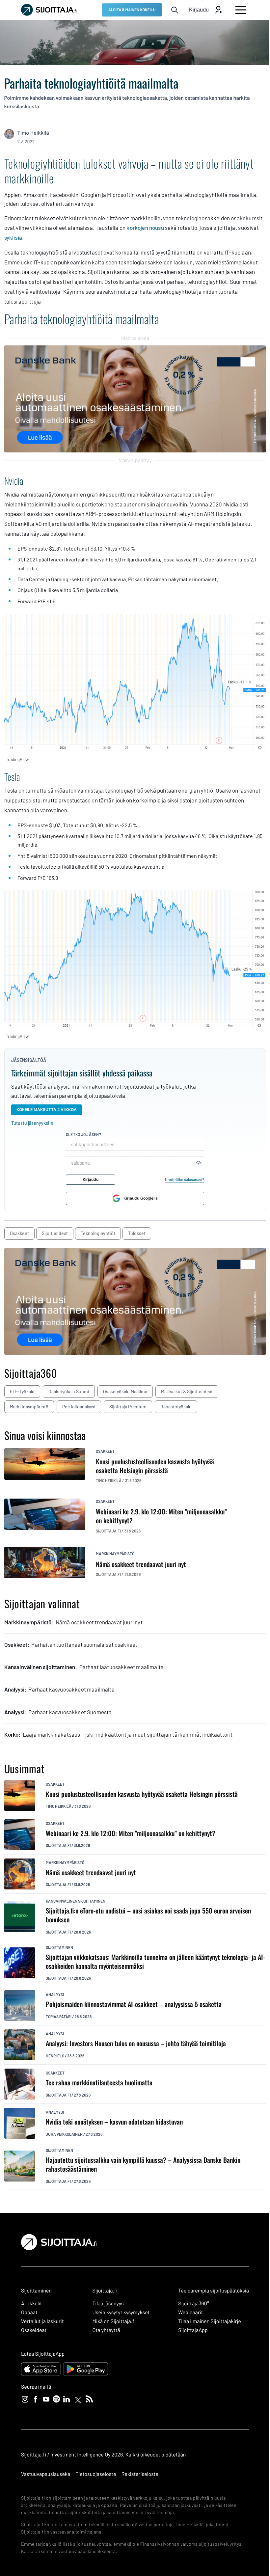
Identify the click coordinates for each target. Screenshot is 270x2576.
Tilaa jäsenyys (108, 2304)
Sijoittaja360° (194, 2304)
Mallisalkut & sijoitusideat (187, 1391)
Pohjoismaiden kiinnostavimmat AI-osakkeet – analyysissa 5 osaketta (134, 2004)
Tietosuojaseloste (96, 2474)
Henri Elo (55, 2056)
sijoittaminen (59, 1947)
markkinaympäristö (115, 1554)
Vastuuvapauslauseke (46, 2474)
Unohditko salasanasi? (185, 1180)
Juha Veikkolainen (64, 2134)
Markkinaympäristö (29, 1407)
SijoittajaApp (193, 2330)
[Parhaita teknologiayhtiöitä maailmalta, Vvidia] (135, 683)
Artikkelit (32, 2304)
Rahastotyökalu (176, 1407)
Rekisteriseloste (140, 2474)
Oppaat (29, 2312)
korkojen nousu (146, 228)
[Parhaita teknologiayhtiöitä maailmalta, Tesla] (135, 959)
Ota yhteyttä (106, 2330)
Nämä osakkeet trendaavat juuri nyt (91, 1872)
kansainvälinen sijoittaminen (76, 1901)
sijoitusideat (55, 1233)
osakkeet (19, 1233)
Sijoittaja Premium (128, 1407)
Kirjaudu (91, 1179)
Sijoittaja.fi (58, 1845)
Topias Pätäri (59, 2017)
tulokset (137, 1233)
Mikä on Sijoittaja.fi (114, 2321)
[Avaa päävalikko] (241, 10)
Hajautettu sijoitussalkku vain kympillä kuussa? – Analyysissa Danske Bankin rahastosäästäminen (143, 2164)
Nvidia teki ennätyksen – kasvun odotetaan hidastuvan (114, 2122)
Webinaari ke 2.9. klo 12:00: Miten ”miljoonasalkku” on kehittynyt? (131, 1833)
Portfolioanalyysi (79, 1407)
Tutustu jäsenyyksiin (32, 1123)
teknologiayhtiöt (98, 1233)
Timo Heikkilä (33, 133)
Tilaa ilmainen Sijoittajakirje (210, 2321)
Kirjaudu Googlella (141, 1198)
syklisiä (13, 237)
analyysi (55, 1994)
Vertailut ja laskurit (42, 2321)
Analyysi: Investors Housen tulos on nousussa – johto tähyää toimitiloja (136, 2043)
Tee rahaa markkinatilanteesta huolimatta (99, 2083)
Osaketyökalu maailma (125, 1391)
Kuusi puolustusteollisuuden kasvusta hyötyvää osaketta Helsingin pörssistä (142, 1794)
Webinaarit (190, 2312)
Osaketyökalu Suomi (69, 1391)
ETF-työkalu (22, 1391)
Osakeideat (34, 2330)
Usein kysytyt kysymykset (121, 2312)
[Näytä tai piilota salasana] (199, 1163)
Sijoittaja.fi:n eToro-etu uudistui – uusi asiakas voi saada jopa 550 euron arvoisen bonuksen (148, 1915)
